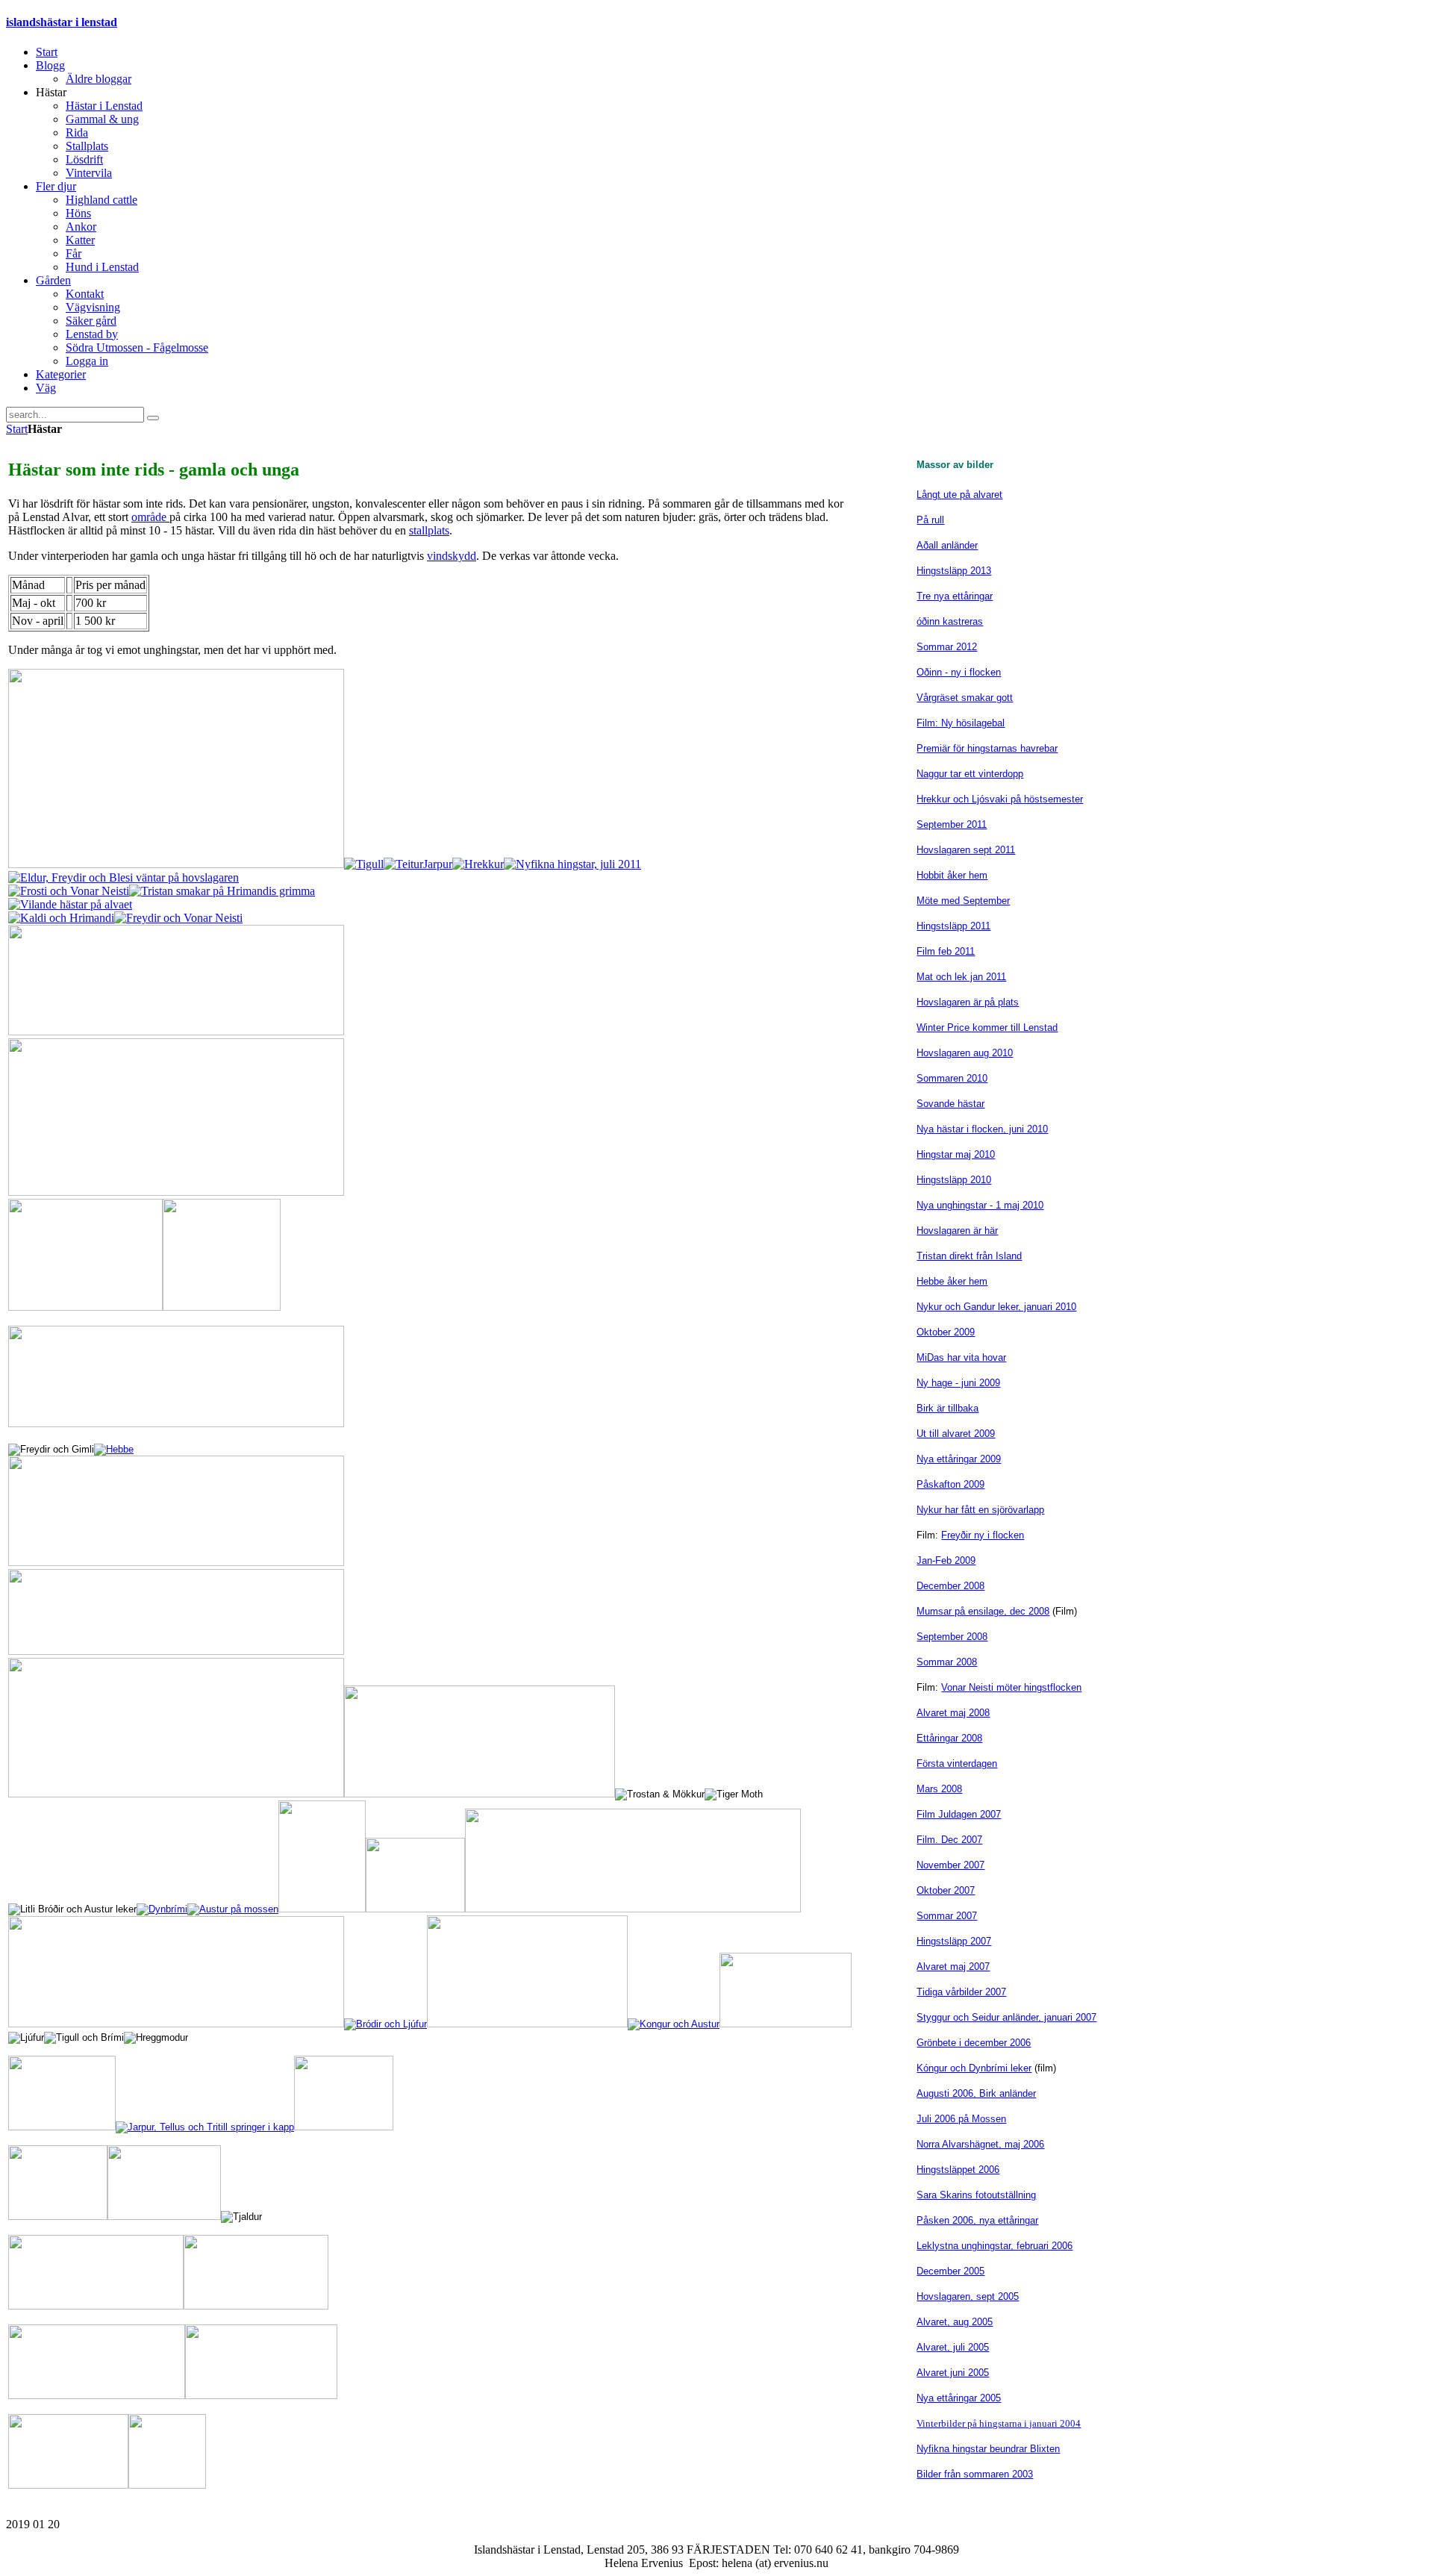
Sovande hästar (950, 1104)
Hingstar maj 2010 (956, 1154)
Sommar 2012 (947, 647)
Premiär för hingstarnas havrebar (987, 748)
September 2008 (952, 1637)
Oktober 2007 (946, 1890)
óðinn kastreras (950, 621)
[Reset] (153, 418)
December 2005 (950, 2271)
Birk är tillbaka (947, 1408)
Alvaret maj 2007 (953, 1967)
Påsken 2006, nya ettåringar (977, 2220)
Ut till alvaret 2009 (956, 1434)
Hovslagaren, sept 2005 (968, 2296)
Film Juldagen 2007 (959, 1814)
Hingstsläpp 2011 (953, 926)
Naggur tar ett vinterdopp (970, 774)
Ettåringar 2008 (949, 1738)
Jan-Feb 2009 (946, 1560)
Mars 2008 (939, 1789)
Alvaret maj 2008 (953, 1713)
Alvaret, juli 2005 (953, 2347)
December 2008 (950, 1586)
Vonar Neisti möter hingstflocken (1011, 1687)
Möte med (938, 901)
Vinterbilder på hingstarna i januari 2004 (999, 2423)
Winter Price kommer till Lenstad (987, 1027)
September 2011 (952, 824)
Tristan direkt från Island (969, 1256)
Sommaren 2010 (952, 1078)
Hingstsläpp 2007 (954, 1941)
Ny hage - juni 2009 (958, 1383)
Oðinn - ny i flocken (959, 672)
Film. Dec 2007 (949, 1840)
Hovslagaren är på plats (968, 1002)
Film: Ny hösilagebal (961, 723)
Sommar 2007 (947, 1916)
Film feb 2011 (946, 951)
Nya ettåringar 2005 (959, 2398)
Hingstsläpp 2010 (954, 1180)
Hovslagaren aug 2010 (965, 1053)
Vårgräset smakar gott (965, 698)
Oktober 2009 (946, 1332)
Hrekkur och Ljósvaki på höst (980, 799)
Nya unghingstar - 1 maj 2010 (980, 1205)
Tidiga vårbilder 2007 (961, 1992)
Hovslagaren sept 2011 (966, 850)
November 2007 (950, 1865)
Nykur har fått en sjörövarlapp (980, 1510)
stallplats (429, 530)
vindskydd (452, 556)
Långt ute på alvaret (959, 495)
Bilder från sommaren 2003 (975, 2474)
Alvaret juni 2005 (953, 2373)
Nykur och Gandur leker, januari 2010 (996, 1307)
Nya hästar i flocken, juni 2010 (982, 1129)
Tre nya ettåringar (955, 596)
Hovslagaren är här (957, 1231)
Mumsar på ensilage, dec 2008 (983, 1611)
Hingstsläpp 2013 (954, 571)
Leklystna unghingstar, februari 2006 (995, 2246)
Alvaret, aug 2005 (955, 2322)
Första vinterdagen (957, 1763)
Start (17, 429)
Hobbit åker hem (952, 875)
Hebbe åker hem (952, 1281)
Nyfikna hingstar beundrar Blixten (988, 2449)
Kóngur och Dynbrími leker (974, 2068)
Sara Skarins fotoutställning (976, 2195)
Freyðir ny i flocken (983, 1535)
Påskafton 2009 (950, 1484)
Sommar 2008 (947, 1662)
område (149, 517)
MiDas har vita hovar (961, 1357)
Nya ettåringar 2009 (959, 1459)
